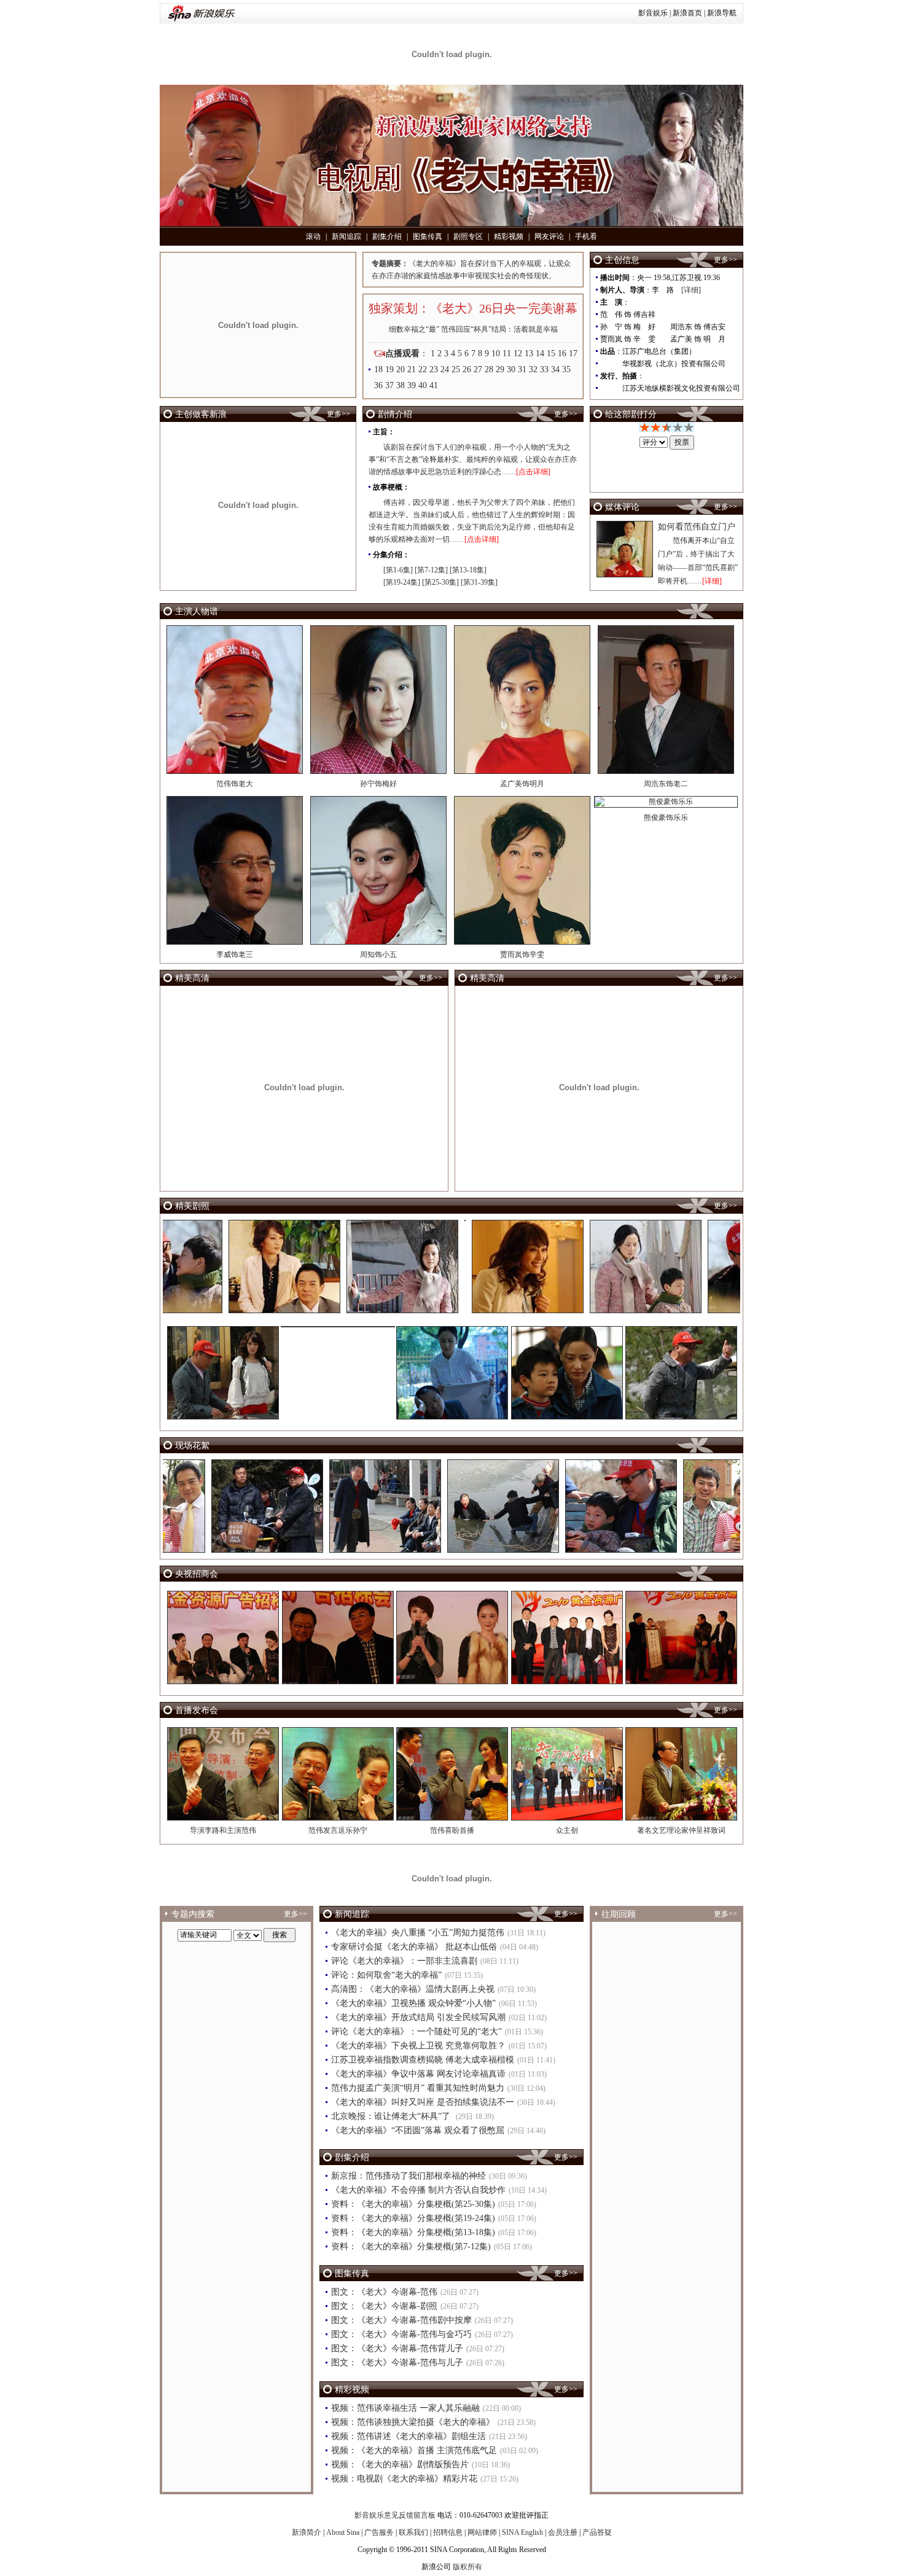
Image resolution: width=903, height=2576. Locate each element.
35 (566, 369)
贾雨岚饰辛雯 (522, 954)
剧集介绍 (387, 236)
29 (500, 369)
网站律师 (482, 2532)
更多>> (725, 260)
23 (434, 369)
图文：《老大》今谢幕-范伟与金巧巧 (401, 2334)
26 (467, 369)
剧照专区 (468, 236)
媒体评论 (622, 507)
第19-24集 (402, 582)
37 (389, 385)
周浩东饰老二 (666, 784)
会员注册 (563, 2532)
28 (489, 369)
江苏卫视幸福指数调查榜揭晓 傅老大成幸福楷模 (423, 2060)
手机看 (586, 236)
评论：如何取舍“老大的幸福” (386, 1975)
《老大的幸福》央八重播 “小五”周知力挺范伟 (418, 1933)
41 (434, 385)
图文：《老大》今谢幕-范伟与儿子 (397, 2363)
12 (518, 353)
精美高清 (192, 978)
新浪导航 (722, 13)
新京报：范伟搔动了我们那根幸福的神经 (408, 2176)
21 (412, 369)
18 (378, 369)
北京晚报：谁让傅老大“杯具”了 (392, 2116)
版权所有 (467, 2567)
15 (551, 353)
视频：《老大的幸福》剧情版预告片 (400, 2465)
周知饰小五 (378, 954)
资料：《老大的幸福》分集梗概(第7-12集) (411, 2246)
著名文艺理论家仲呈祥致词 (681, 1830)
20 (401, 369)
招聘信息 (448, 2532)
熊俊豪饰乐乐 (666, 818)
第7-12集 (431, 570)
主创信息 (622, 260)
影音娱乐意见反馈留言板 (395, 2515)
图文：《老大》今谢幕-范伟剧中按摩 (401, 2320)
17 (573, 353)
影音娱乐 (653, 13)
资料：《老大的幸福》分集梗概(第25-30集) (413, 2204)
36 (378, 385)
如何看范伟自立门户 (697, 527)
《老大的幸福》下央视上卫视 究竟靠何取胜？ (418, 2046)
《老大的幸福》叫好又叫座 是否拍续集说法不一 (423, 2102)
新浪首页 (687, 13)
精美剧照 (192, 1206)
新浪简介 (307, 2532)
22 (423, 369)
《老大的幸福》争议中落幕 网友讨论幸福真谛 (418, 2074)
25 (456, 369)
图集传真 (428, 236)
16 (562, 353)
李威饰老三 (235, 954)
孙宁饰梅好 (378, 784)
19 (389, 369)
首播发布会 (197, 1710)
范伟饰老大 (235, 784)
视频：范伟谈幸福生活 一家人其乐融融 (405, 2408)
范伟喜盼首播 (452, 1830)
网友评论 (549, 236)
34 (555, 369)
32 (533, 369)
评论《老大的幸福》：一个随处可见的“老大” (416, 2032)
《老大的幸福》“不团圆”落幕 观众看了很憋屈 (418, 2130)
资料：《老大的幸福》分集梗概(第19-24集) (413, 2218)
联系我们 (413, 2532)
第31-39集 (479, 582)
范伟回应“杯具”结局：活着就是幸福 (499, 329)
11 (507, 353)
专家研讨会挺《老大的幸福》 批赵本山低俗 (414, 1947)
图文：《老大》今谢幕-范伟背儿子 (397, 2348)
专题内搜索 (193, 1914)
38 (401, 385)
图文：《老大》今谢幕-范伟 (384, 2292)
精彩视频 (509, 236)
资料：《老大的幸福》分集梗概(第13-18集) (413, 2232)
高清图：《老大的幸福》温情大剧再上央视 (413, 1989)
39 (412, 385)
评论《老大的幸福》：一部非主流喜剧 (404, 1961)
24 (445, 369)
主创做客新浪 (201, 414)
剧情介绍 (395, 414)
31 (522, 369)
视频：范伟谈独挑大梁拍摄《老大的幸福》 (413, 2422)
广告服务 (379, 2532)
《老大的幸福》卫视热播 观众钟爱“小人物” (413, 2003)
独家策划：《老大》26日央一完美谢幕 (473, 308)
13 (529, 353)
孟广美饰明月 (522, 784)
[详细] (691, 290)
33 (544, 369)
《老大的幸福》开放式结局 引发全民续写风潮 (418, 2017)
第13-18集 (468, 570)
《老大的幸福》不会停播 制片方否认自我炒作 (418, 2190)
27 (478, 369)
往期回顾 (619, 1914)
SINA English (522, 2532)
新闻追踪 (346, 236)
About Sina (343, 2532)
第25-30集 (440, 582)
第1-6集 (398, 570)
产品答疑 (597, 2532)
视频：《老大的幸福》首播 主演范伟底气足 (414, 2450)
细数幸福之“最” (414, 329)
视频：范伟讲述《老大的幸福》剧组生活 (408, 2436)
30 (511, 369)
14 (540, 353)
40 (423, 385)
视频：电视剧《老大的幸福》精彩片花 (404, 2479)
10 (496, 353)
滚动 (313, 236)
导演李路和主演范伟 (223, 1830)
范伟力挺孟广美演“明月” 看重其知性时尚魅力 (418, 2088)
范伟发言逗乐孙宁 (338, 1830)
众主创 (567, 1830)
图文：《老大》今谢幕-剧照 (384, 2306)
